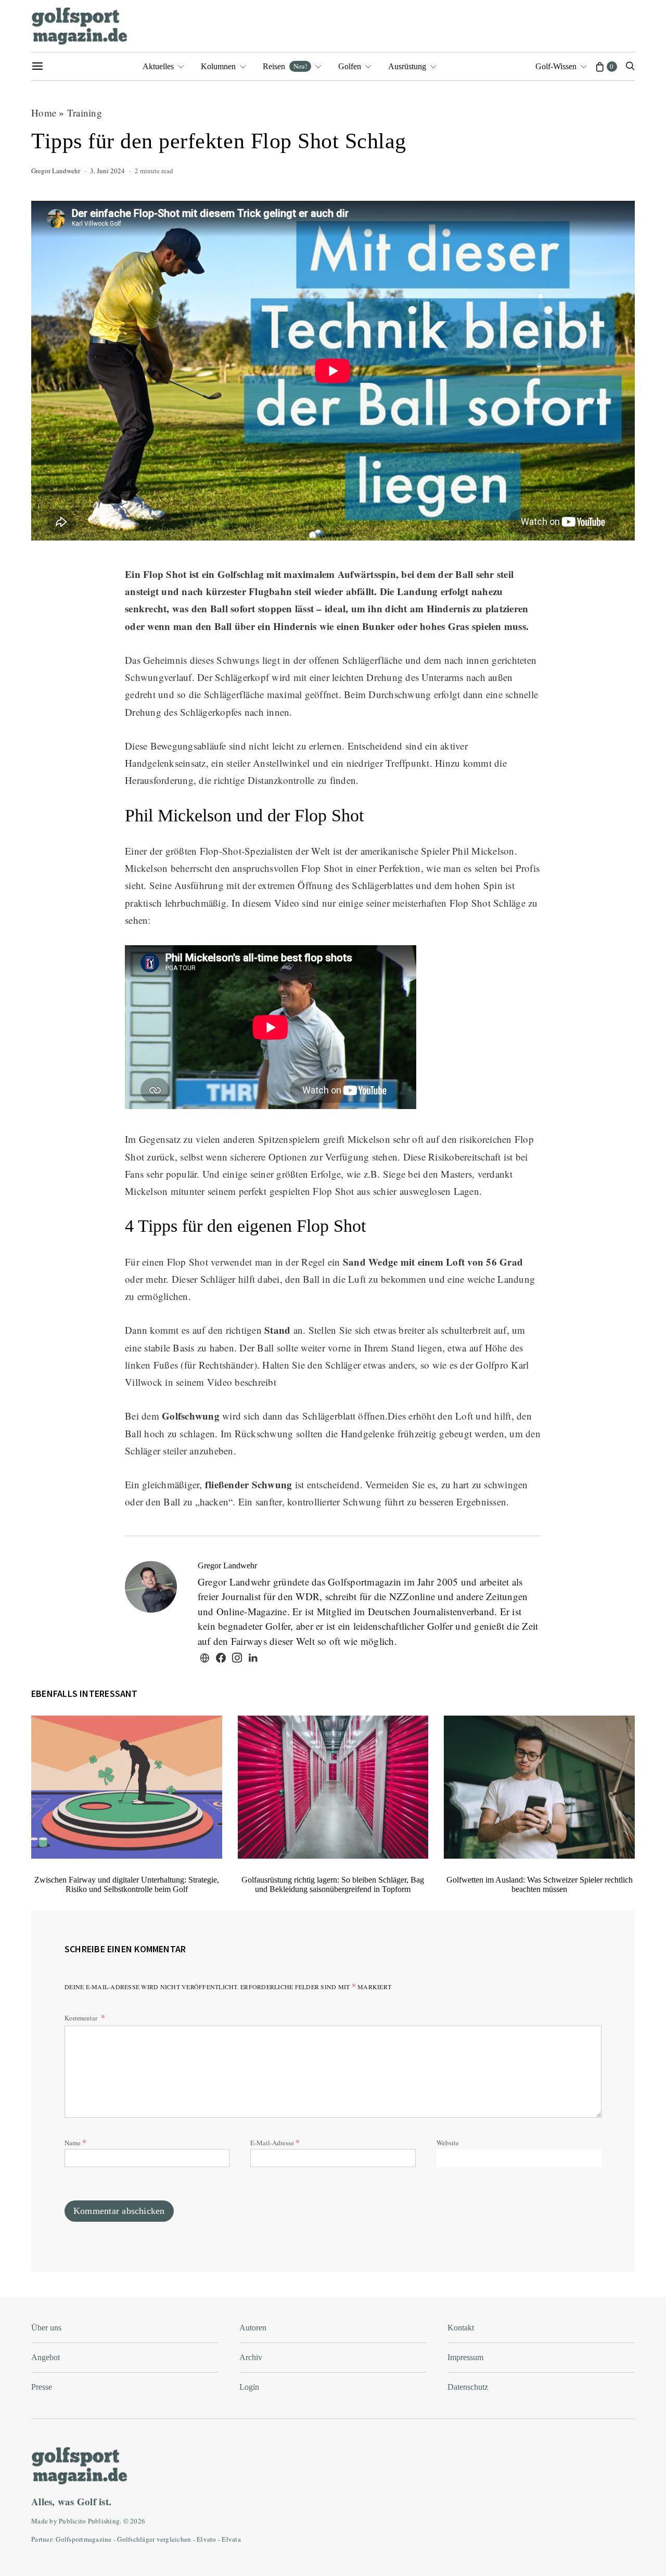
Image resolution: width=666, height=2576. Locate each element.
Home (44, 113)
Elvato (207, 2539)
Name (75, 2142)
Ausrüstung (407, 66)
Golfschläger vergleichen (154, 2539)
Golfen (350, 66)
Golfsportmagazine (84, 2539)
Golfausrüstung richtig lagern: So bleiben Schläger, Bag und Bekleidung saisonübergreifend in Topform (333, 1884)
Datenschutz (468, 2387)
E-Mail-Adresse (275, 2142)
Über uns (46, 2328)
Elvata (231, 2539)
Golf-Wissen (556, 66)
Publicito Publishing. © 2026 (102, 2521)
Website (448, 2143)
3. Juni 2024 (107, 171)
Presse (42, 2387)
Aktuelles (158, 66)
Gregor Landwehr (56, 171)
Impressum (465, 2357)
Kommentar (82, 2018)
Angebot (46, 2357)
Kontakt (461, 2328)
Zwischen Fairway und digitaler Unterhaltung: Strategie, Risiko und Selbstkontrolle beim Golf (127, 1884)
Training (85, 113)
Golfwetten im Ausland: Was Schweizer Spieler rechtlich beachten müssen (540, 1884)
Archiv (251, 2357)
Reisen (285, 66)
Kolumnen (218, 66)
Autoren (253, 2328)
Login (249, 2387)
